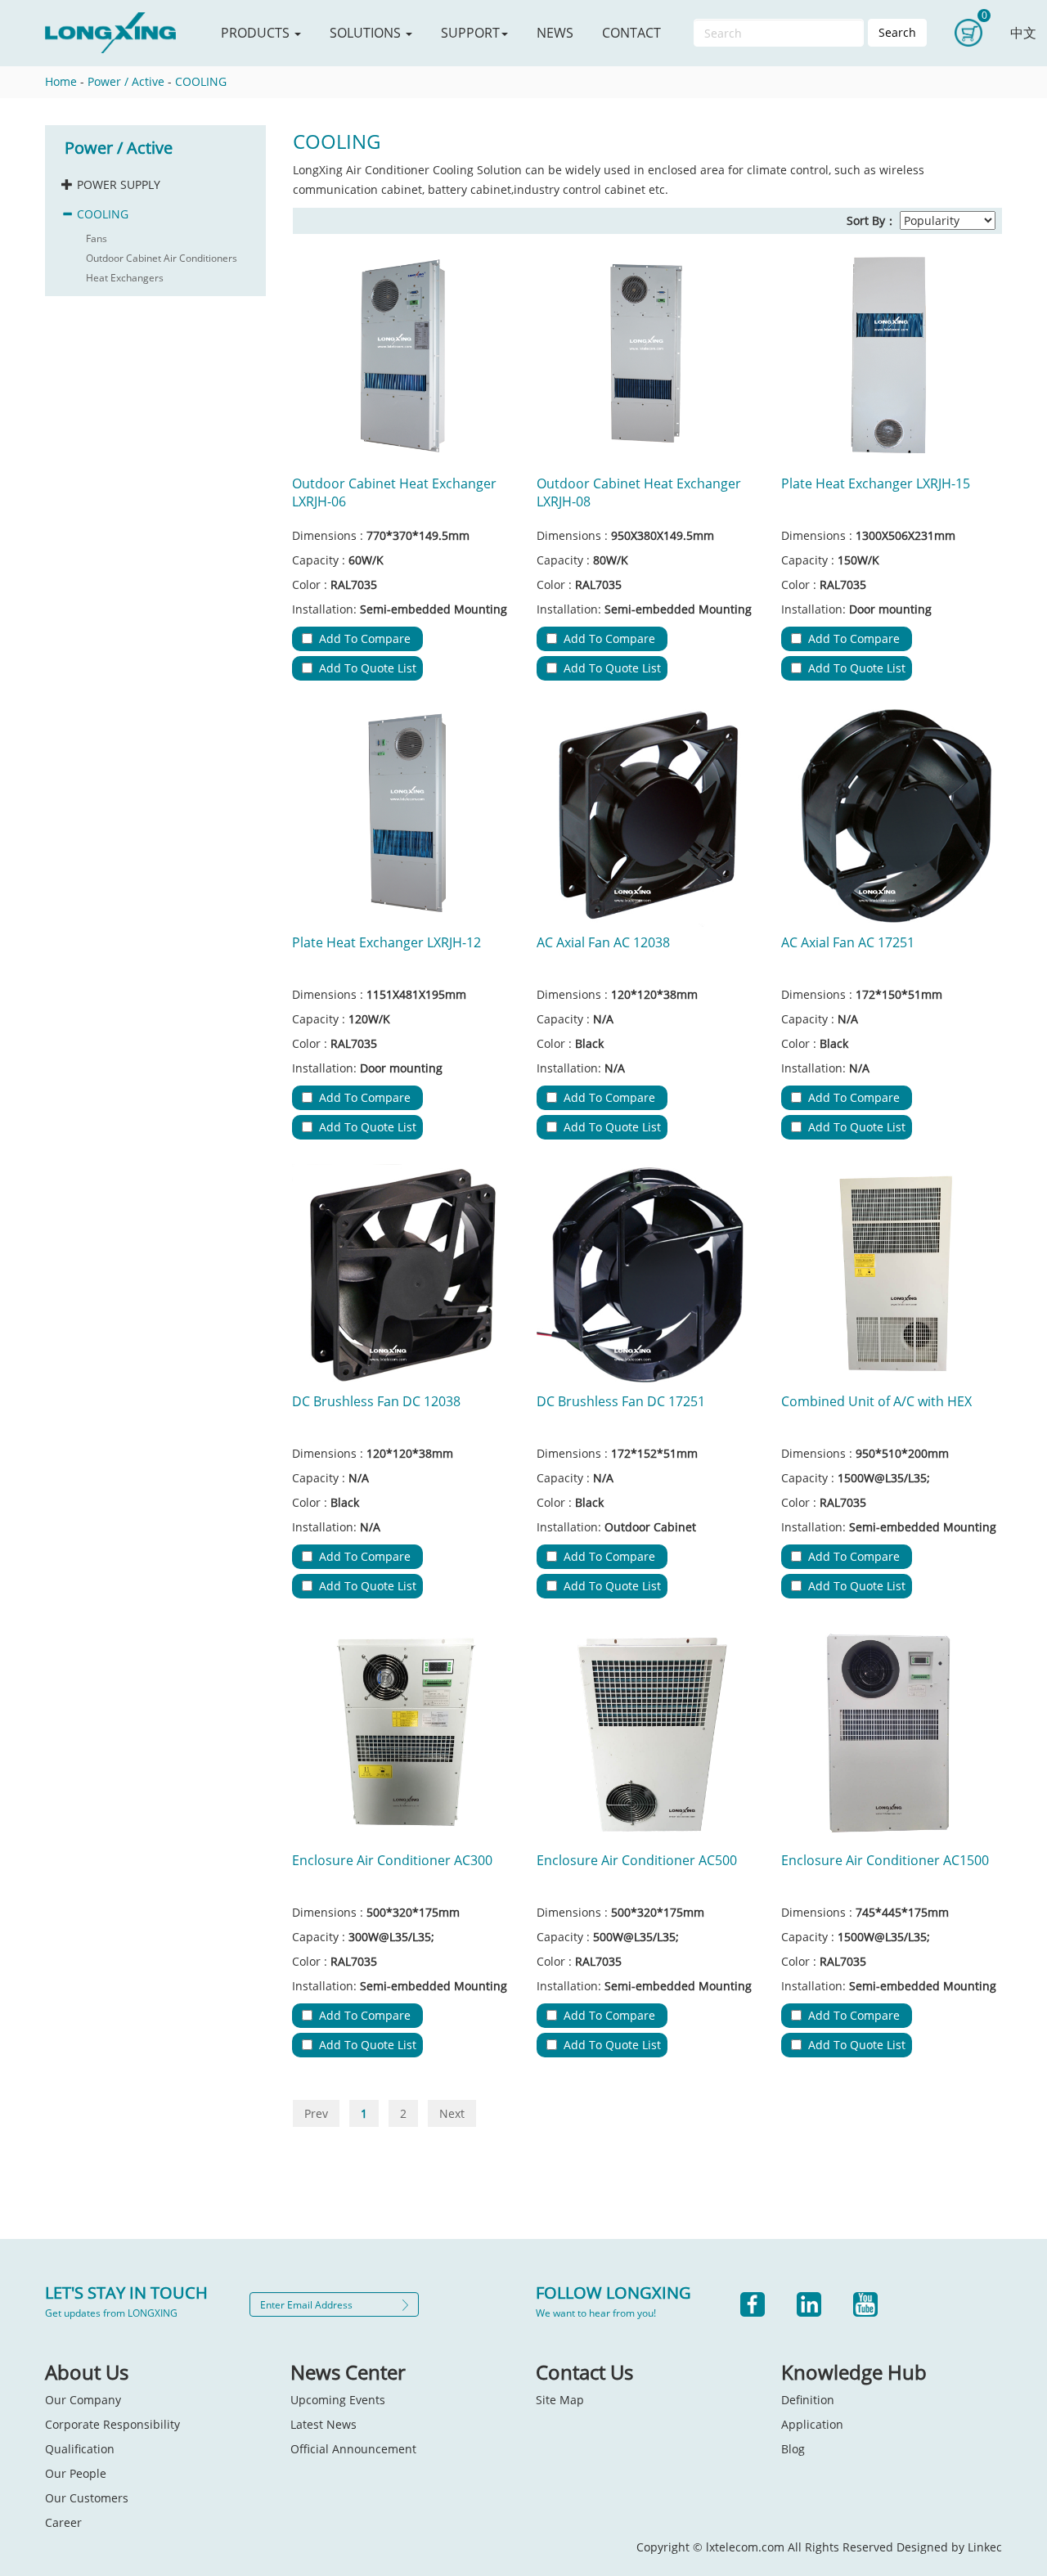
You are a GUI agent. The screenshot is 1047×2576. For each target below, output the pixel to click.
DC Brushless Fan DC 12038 (376, 1401)
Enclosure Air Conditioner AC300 (392, 1860)
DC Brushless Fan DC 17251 (621, 1401)
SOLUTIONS (367, 33)
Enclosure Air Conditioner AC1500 (885, 1860)
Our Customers (87, 2498)
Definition (808, 2400)
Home (61, 81)
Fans (97, 238)
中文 (1023, 33)
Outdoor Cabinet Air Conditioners (162, 258)
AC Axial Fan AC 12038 (603, 942)
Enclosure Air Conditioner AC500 (637, 1860)
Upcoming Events (338, 2400)
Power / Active (126, 81)
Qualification (80, 2449)
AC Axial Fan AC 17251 (848, 942)
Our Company (83, 2400)
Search (897, 32)
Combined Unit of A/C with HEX (876, 1401)
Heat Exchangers (125, 278)
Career (63, 2522)
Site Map (560, 2400)
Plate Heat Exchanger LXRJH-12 (386, 942)
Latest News (324, 2424)
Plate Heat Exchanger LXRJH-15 (876, 483)
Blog (793, 2449)
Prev (316, 2113)
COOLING (201, 81)
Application (812, 2424)
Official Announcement (353, 2449)
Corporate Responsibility (112, 2424)
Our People (76, 2473)
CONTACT (631, 33)
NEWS (555, 33)
